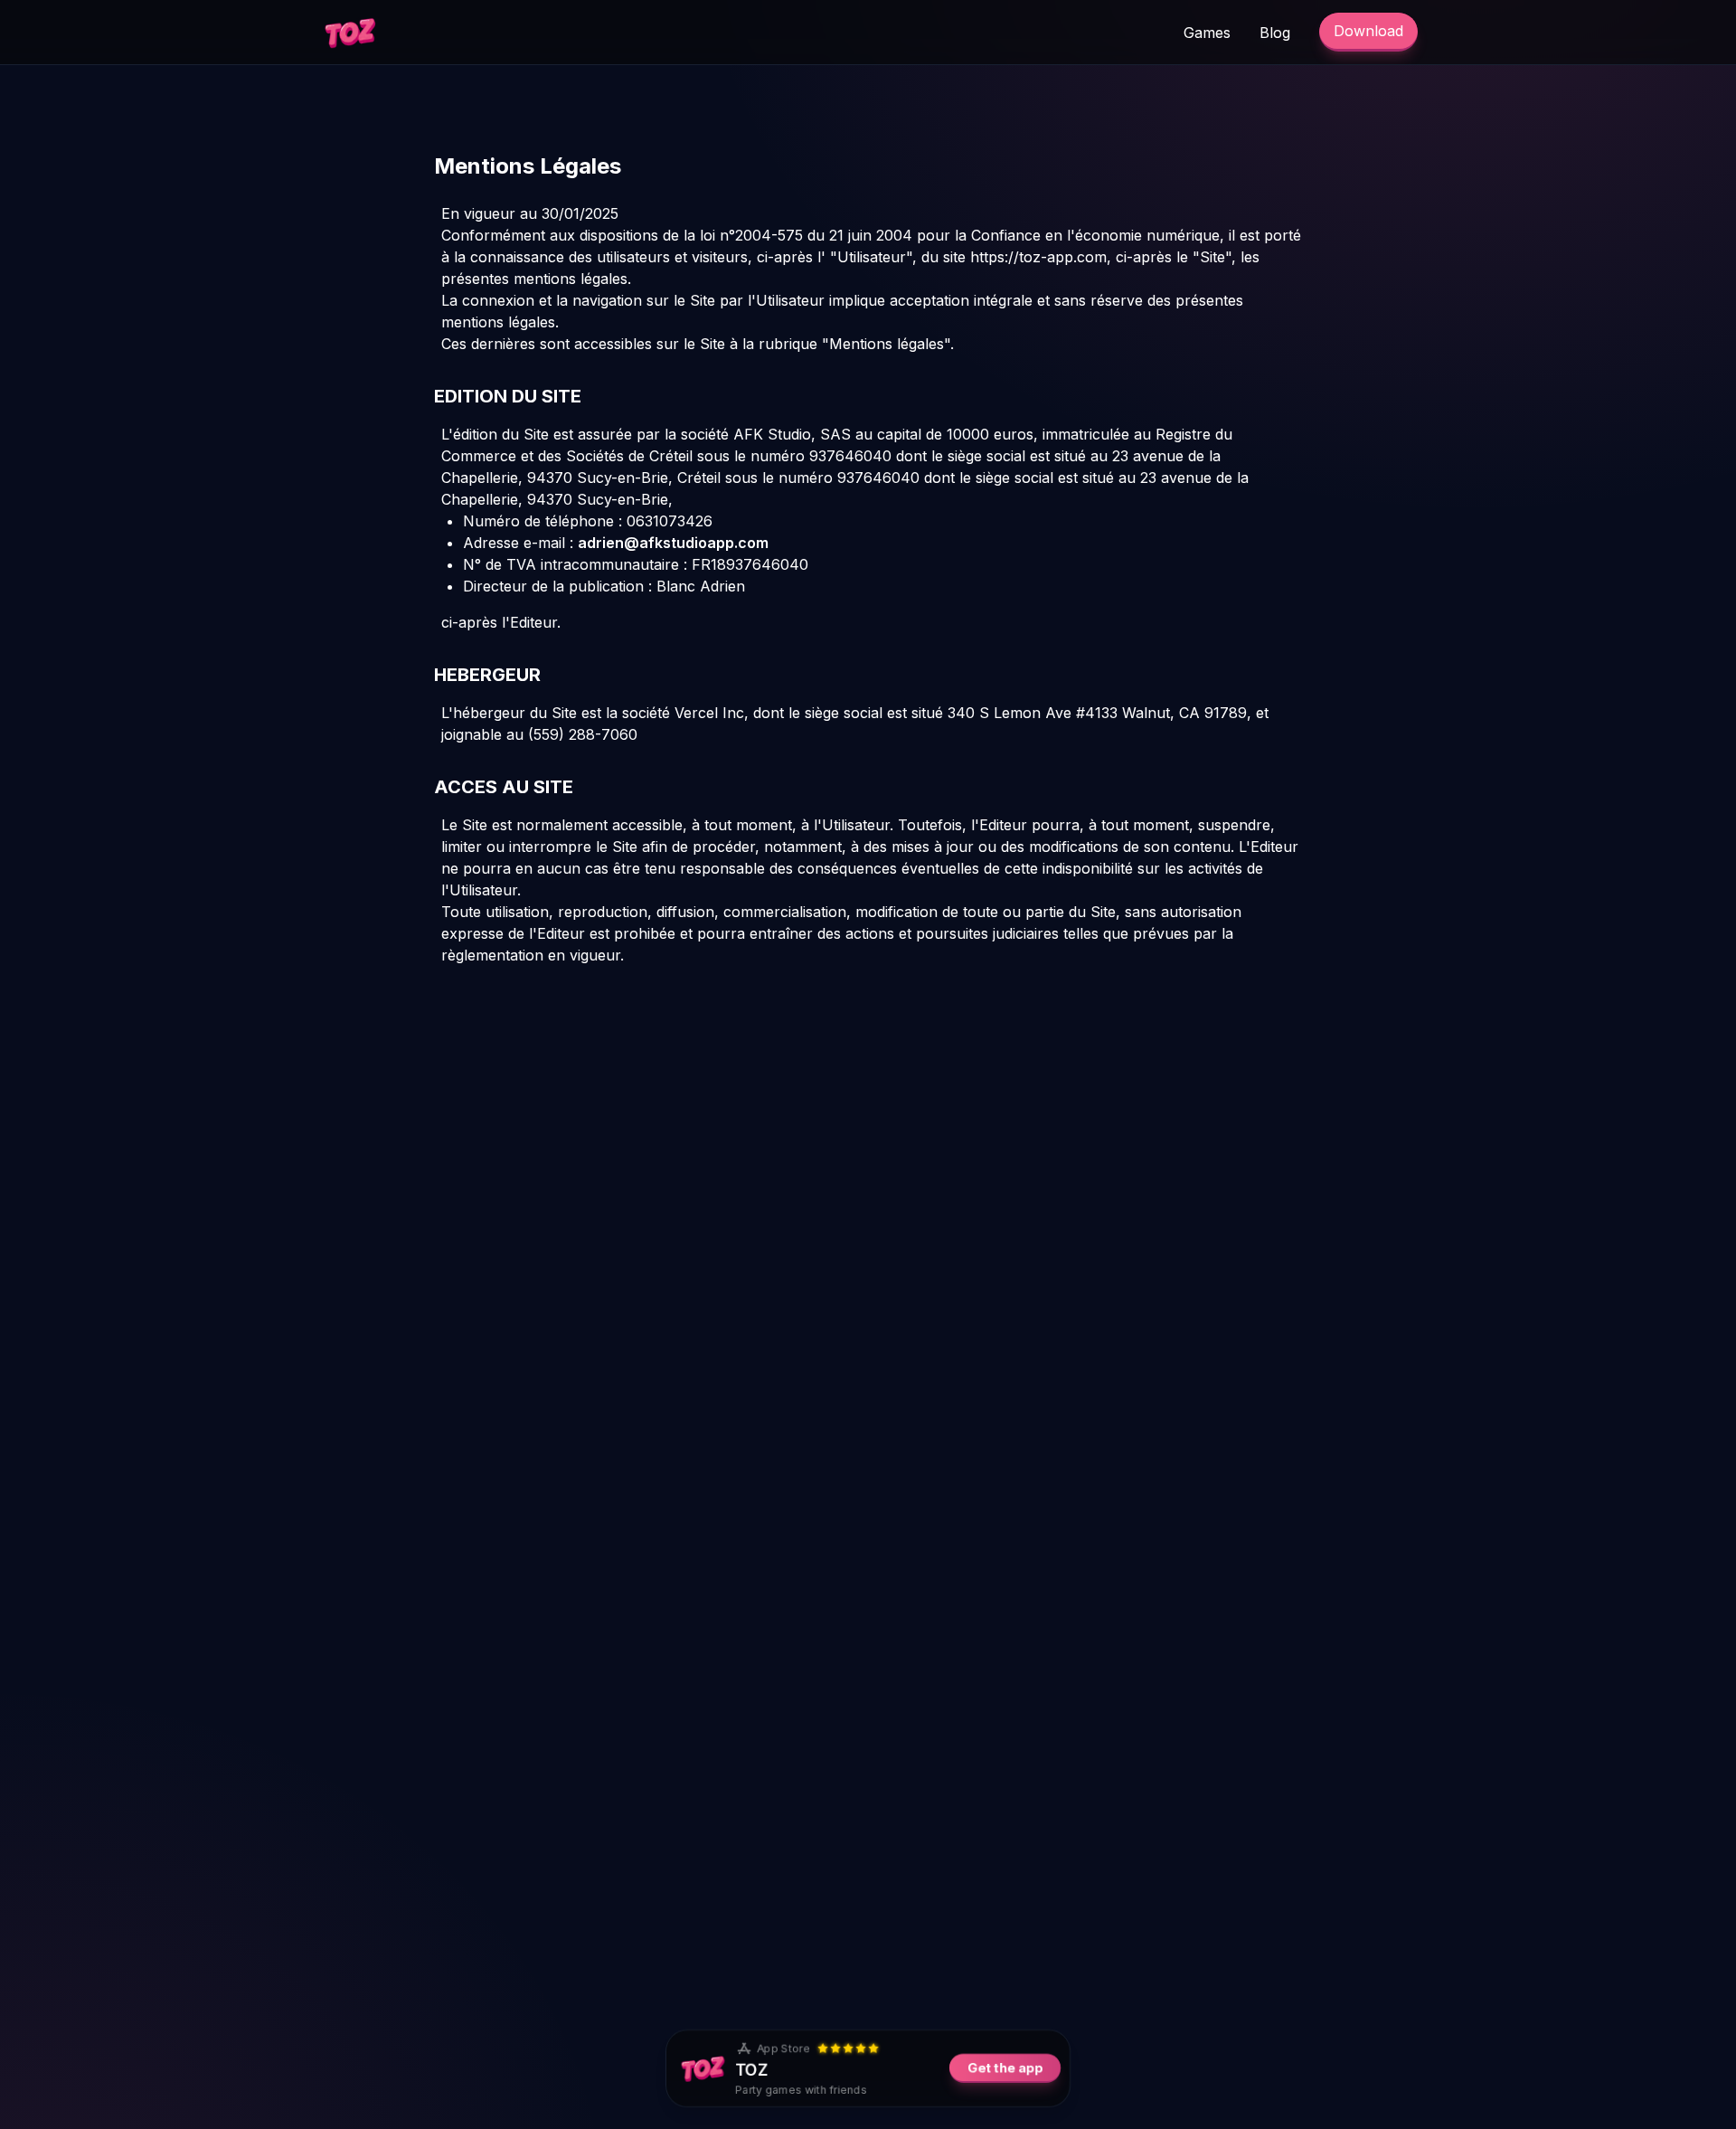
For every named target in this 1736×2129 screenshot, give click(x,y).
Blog (1275, 33)
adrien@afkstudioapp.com (673, 543)
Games (1207, 33)
